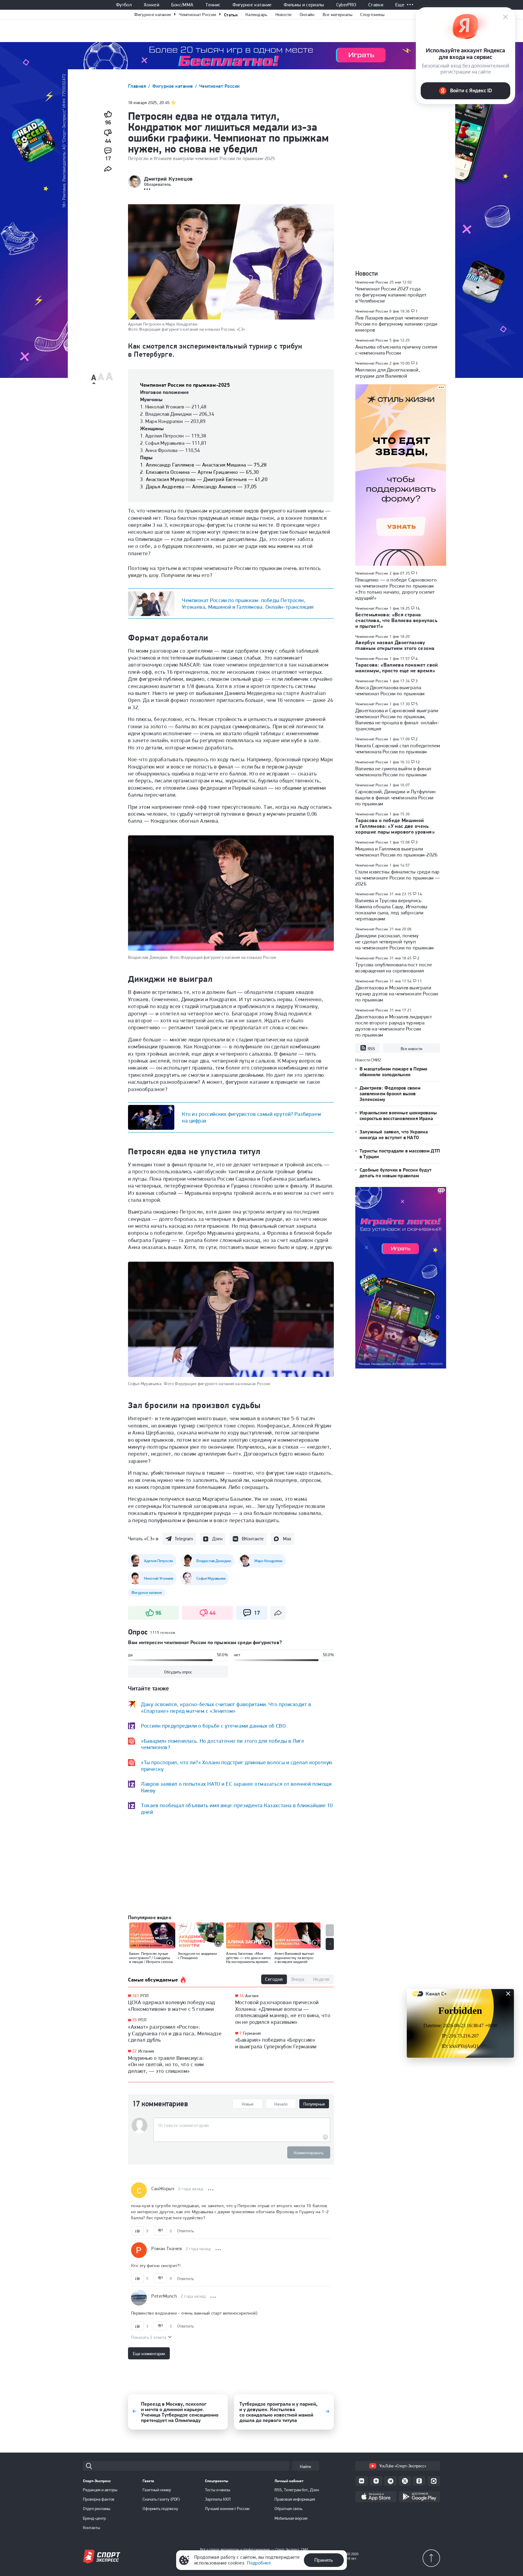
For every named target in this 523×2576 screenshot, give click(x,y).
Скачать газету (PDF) (161, 2499)
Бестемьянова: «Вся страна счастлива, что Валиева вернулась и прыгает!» (396, 620)
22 (135, 2051)
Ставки (376, 5)
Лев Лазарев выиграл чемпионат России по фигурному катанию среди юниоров (396, 324)
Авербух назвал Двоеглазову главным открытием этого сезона (395, 645)
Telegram (184, 1539)
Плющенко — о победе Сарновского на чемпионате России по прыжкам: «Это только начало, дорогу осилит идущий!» (396, 589)
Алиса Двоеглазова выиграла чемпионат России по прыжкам (390, 690)
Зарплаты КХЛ (218, 2499)
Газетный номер (157, 2490)
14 (242, 1996)
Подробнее (259, 2563)
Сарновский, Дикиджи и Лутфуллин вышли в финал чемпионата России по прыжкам (395, 798)
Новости (284, 15)
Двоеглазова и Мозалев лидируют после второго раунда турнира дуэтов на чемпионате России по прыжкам (394, 1026)
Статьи (231, 15)
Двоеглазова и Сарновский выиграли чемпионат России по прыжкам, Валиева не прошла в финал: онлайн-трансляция (397, 719)
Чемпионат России (197, 15)
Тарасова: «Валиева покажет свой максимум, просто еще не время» (397, 668)
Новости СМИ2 (368, 1060)
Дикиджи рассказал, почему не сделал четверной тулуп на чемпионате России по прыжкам (394, 942)
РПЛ (145, 1996)
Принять (324, 2560)
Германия (252, 2033)
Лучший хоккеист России (227, 2509)
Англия (252, 1996)
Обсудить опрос (178, 1672)
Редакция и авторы (100, 2490)
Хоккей (151, 5)
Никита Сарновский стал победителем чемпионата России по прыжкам (398, 749)
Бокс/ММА (183, 5)
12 (418, 762)
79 (135, 2020)
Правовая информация (295, 2499)
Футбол (124, 5)
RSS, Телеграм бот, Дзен (297, 2490)
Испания (146, 2051)
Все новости (411, 1049)
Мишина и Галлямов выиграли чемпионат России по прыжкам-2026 (396, 852)
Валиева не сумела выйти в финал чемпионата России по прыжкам (393, 772)
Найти (305, 2466)
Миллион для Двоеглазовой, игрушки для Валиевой (388, 373)
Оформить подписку (160, 2509)
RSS (371, 1049)
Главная (138, 86)
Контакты (92, 2528)
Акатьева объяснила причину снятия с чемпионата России (396, 350)
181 (136, 1996)
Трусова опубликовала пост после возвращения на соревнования (394, 968)
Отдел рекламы (97, 2509)
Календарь (257, 15)
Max (287, 1539)
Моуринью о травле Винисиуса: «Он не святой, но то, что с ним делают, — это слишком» (166, 2064)
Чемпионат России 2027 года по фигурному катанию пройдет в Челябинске (391, 295)
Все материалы (338, 15)
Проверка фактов (99, 2499)
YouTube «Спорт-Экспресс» (403, 2466)
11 (420, 981)
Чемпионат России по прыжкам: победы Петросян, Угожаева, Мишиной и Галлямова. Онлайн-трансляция (248, 603)
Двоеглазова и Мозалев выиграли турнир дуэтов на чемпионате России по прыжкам (397, 994)
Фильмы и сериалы (304, 5)
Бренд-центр (94, 2518)
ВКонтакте (253, 1539)
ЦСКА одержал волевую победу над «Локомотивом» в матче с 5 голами (172, 2006)
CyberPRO (346, 5)
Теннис (213, 5)
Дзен (217, 1539)
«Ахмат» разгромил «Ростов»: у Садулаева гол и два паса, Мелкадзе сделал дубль (175, 2033)
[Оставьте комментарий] (242, 2125)
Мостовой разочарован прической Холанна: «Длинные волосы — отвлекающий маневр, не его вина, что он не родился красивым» (283, 2012)
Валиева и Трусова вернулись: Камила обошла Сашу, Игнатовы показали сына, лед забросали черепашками (391, 909)
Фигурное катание (252, 5)
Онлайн (307, 15)
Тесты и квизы (218, 2490)
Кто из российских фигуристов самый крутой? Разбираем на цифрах (251, 1117)
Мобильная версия (291, 2518)
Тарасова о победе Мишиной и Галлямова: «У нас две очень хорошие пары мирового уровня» (395, 826)
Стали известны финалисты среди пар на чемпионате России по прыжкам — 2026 (398, 878)
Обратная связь (288, 2509)
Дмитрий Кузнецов (168, 179)
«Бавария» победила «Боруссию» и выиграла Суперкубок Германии (276, 2043)
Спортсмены (372, 15)
